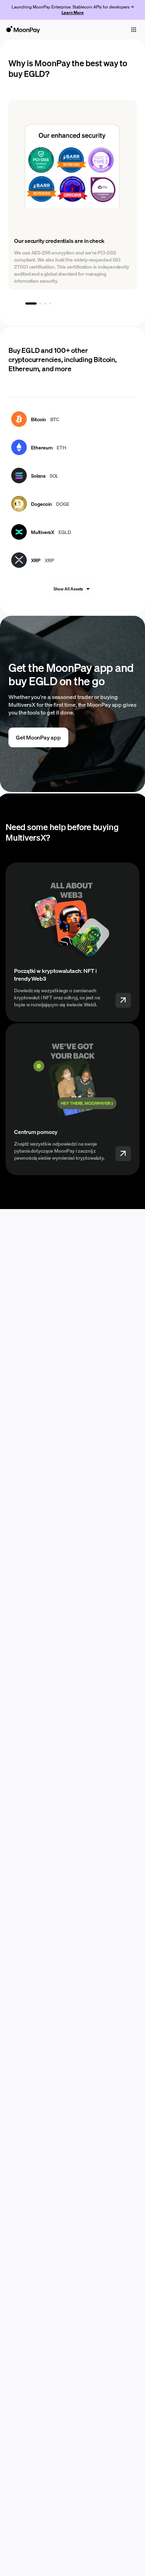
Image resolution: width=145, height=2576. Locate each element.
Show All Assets (68, 589)
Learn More (73, 13)
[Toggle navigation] (134, 30)
